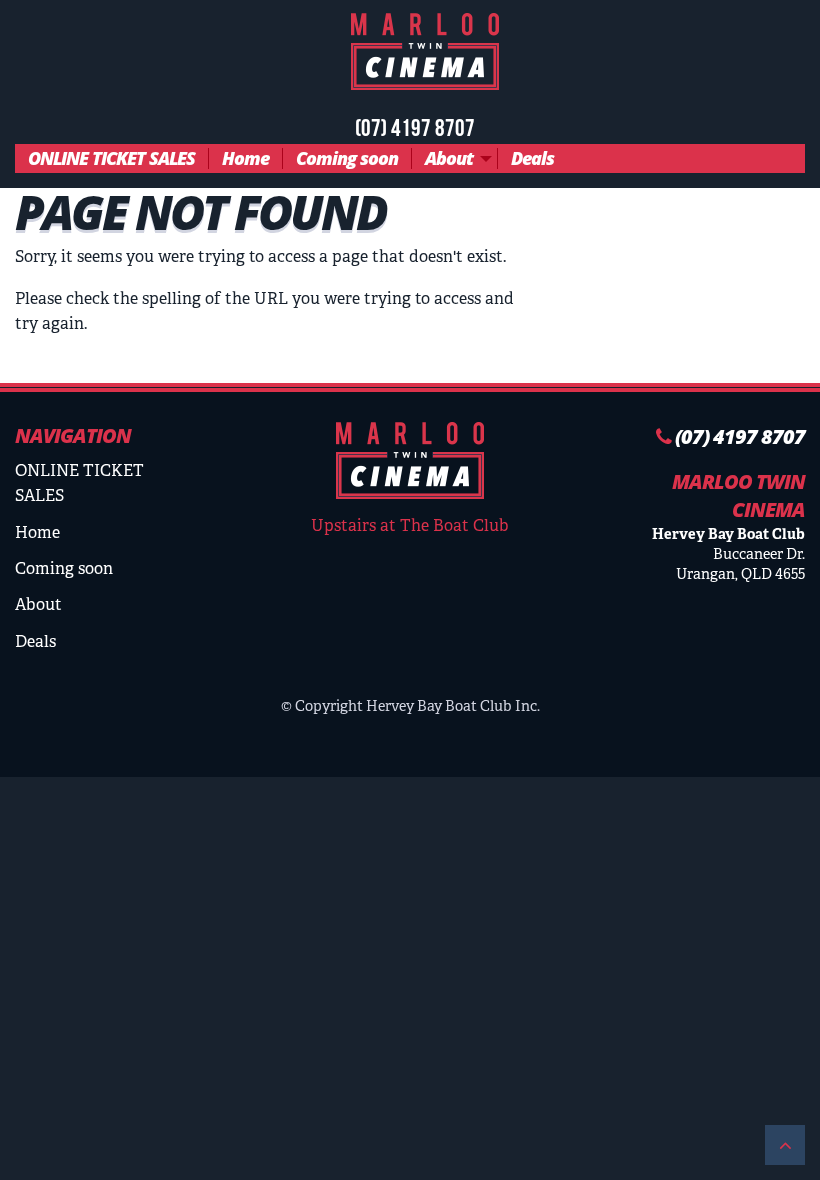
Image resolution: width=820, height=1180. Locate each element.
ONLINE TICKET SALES (111, 158)
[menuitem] (112, 158)
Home (245, 158)
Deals (532, 158)
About (449, 158)
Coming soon (347, 158)
